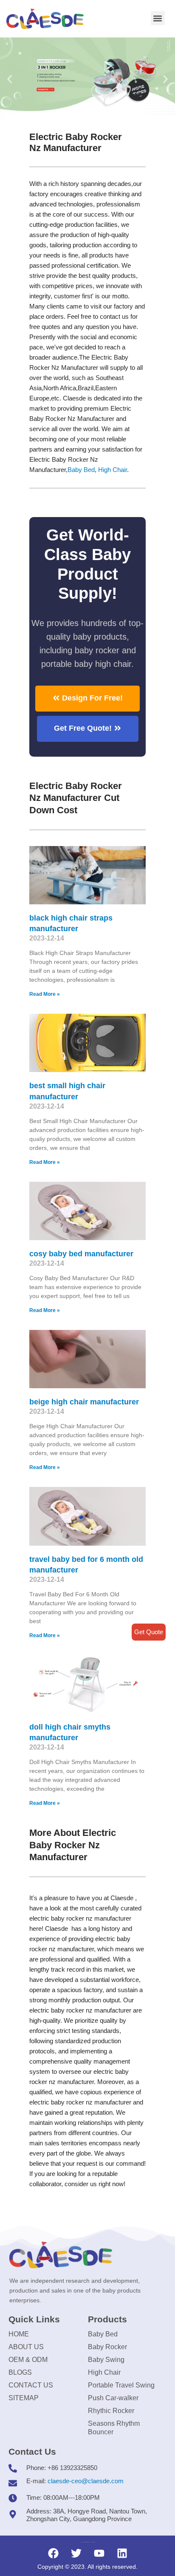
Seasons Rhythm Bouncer (114, 2428)
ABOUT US (26, 2347)
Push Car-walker (113, 2398)
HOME (19, 2334)
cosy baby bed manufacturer (81, 1254)
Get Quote (149, 1632)
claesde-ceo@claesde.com (86, 2481)
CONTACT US (31, 2385)
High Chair (113, 470)
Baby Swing (106, 2360)
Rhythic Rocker (111, 2411)
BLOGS (20, 2372)
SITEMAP (24, 2398)
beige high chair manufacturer (84, 1402)
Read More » (45, 994)
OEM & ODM (28, 2360)
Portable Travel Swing (121, 2385)
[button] (158, 18)
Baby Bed (81, 470)
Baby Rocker (107, 2347)
